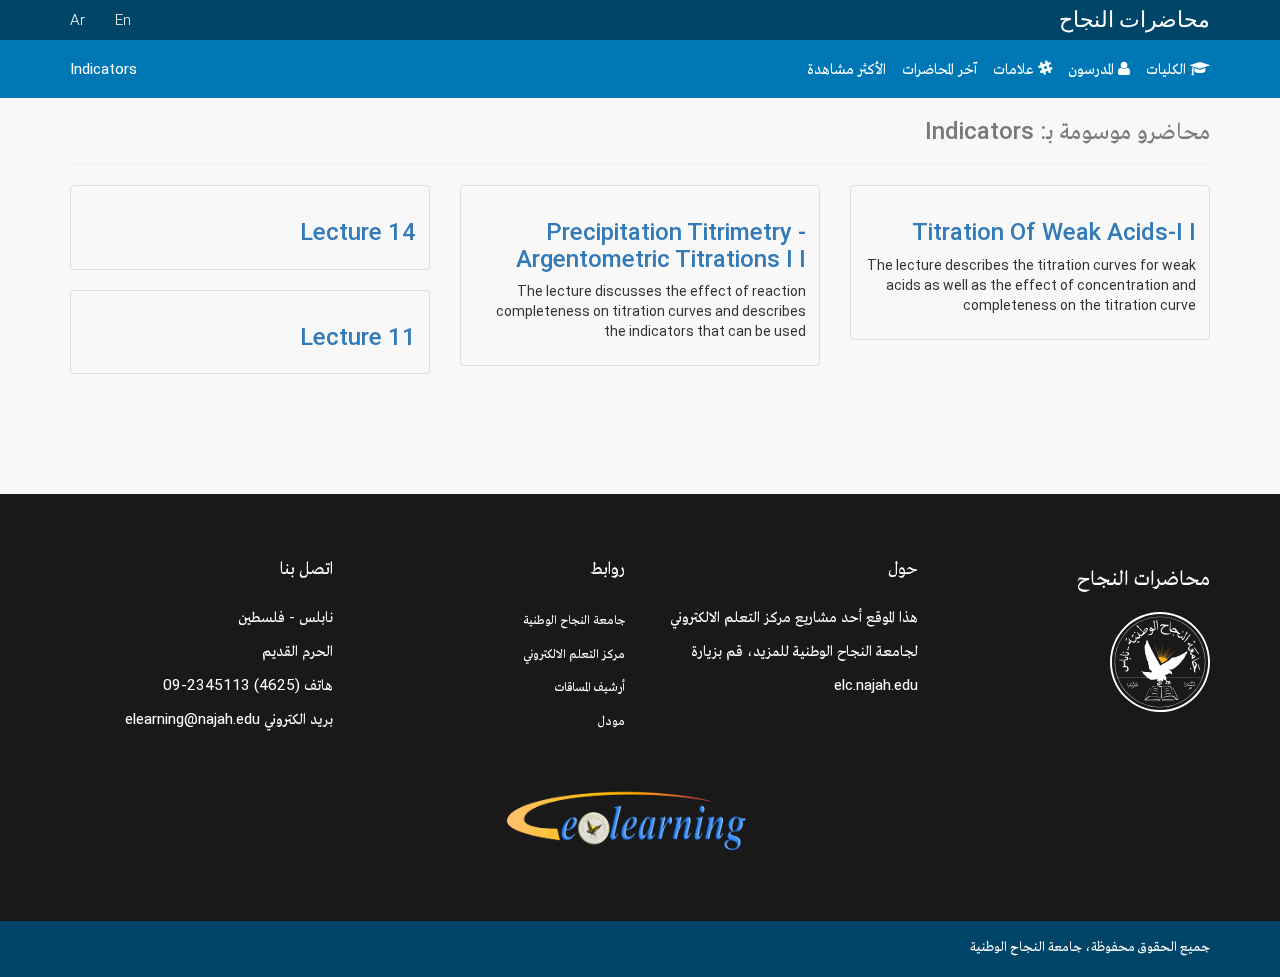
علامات (1015, 69)
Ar (77, 20)
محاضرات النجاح (1134, 19)
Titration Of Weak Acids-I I (1054, 232)
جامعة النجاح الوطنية (574, 619)
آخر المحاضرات (939, 69)
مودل (611, 720)
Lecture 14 (358, 232)
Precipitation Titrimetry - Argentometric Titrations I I (661, 245)
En (123, 20)
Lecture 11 (358, 337)
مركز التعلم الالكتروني (574, 653)
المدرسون (1093, 69)
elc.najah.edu (876, 685)
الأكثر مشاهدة (846, 69)
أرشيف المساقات (590, 686)
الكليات (1168, 69)
